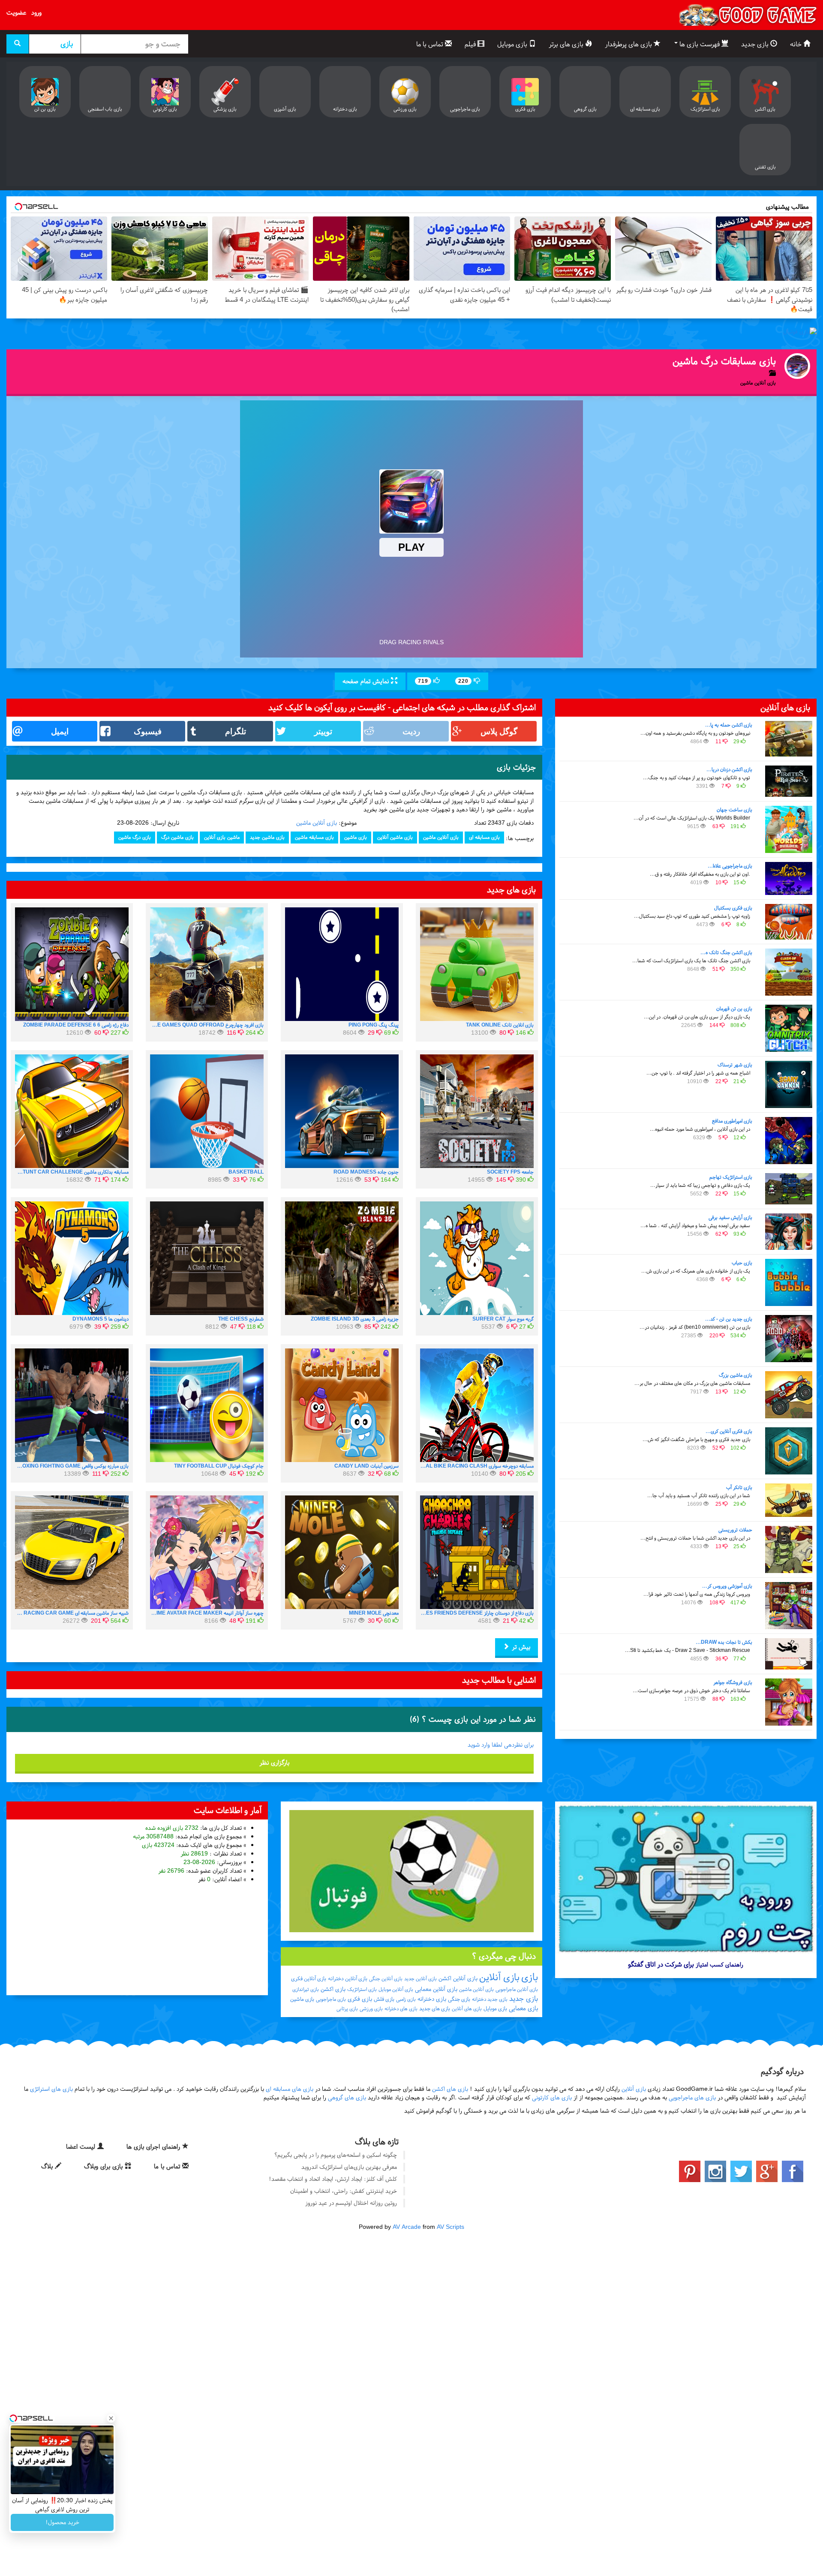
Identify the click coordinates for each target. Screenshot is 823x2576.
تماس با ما (431, 44)
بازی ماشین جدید (267, 837)
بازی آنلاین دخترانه (348, 1979)
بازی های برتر (567, 44)
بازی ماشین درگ (177, 837)
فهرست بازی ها (700, 44)
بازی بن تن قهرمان (734, 1009)
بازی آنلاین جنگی (386, 1979)
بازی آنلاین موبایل (396, 1989)
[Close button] (111, 2418)
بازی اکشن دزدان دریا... (729, 769)
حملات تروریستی (735, 1530)
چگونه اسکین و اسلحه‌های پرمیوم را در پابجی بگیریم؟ (336, 2155)
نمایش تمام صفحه (367, 681)
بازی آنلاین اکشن (458, 1978)
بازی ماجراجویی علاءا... (730, 866)
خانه (797, 44)
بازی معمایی (523, 2008)
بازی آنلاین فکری (309, 1979)
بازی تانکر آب (739, 1487)
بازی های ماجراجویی (692, 2097)
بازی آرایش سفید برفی (730, 1217)
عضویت (16, 12)
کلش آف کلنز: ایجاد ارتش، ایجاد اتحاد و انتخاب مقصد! (333, 2179)
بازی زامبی (406, 1999)
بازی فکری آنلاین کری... (729, 1431)
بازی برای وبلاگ (104, 2166)
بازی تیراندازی (306, 1989)
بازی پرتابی (347, 2009)
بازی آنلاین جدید (421, 1979)
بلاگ (48, 2166)
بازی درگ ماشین (135, 837)
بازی (530, 1977)
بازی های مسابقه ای (290, 2089)
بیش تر (520, 1647)
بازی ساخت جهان (734, 810)
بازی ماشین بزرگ (736, 1375)
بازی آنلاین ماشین (317, 823)
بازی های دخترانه (401, 2009)
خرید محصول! (62, 2522)
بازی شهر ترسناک (735, 1065)
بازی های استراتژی (51, 2089)
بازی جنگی (459, 1999)
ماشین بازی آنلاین (222, 837)
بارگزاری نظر (274, 1762)
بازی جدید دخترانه (490, 1999)
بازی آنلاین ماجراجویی (517, 1989)
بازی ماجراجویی (331, 1999)
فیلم (471, 44)
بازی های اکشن (450, 2089)
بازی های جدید (435, 2009)
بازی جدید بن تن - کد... (729, 1319)
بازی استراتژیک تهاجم (731, 1177)
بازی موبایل (513, 44)
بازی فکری (360, 1999)
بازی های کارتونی (552, 2097)
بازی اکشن (333, 1989)
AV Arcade (407, 2227)
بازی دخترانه (432, 1999)
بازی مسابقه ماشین (314, 837)
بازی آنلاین (499, 1977)
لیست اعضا (82, 2147)
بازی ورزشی (371, 2009)
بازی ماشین (356, 837)
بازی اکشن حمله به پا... (729, 725)
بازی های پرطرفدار (629, 44)
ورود (36, 12)
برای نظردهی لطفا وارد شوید (501, 1745)
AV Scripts (451, 2227)
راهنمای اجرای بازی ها (154, 2147)
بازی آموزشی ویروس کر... (727, 1586)
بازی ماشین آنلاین (395, 837)
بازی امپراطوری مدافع (732, 1121)
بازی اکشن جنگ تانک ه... (726, 952)
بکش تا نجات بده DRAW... (724, 1642)
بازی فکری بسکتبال (733, 908)
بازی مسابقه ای (484, 837)
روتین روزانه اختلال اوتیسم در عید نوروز (351, 2203)
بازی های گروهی (347, 2097)
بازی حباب (742, 1263)
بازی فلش (384, 1999)
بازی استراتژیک (362, 1989)
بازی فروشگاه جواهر (733, 1682)
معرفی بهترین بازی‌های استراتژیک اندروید (349, 2167)
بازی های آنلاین (467, 2009)
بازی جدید (756, 44)
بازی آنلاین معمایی (436, 1989)
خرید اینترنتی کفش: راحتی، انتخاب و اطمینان (344, 2191)
